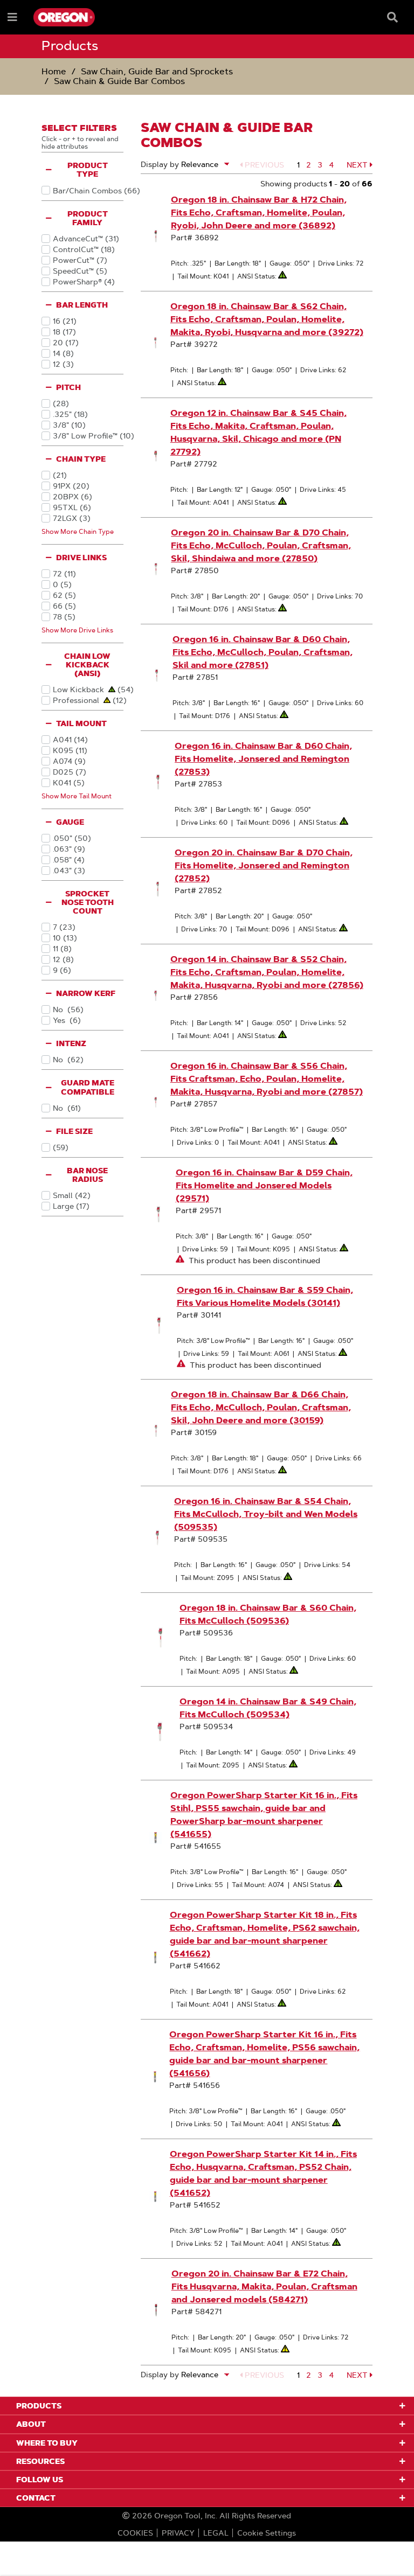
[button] (262, 165)
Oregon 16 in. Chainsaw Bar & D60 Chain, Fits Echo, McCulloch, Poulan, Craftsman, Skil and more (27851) (263, 652)
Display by (160, 164)
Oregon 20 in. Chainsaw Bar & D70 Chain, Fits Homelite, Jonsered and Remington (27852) (264, 865)
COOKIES (135, 2533)
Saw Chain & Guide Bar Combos (119, 81)
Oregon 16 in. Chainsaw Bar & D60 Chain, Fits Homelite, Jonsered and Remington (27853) (263, 759)
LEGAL (216, 2533)
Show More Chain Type (78, 531)
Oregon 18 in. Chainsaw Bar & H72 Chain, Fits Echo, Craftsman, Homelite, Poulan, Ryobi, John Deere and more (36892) (259, 213)
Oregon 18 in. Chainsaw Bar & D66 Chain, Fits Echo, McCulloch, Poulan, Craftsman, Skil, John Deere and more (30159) (261, 1407)
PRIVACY (178, 2533)
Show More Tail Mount (77, 796)
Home (54, 71)
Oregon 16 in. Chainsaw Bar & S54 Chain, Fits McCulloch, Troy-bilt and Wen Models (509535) (266, 1514)
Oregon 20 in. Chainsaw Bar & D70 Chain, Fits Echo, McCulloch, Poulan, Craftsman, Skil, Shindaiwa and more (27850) (261, 545)
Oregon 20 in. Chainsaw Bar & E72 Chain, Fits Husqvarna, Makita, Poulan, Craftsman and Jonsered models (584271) (264, 2286)
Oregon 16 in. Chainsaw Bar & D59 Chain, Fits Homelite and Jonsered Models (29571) (264, 1185)
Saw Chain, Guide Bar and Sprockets (157, 71)
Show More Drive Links (77, 630)
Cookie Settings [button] (267, 2533)
